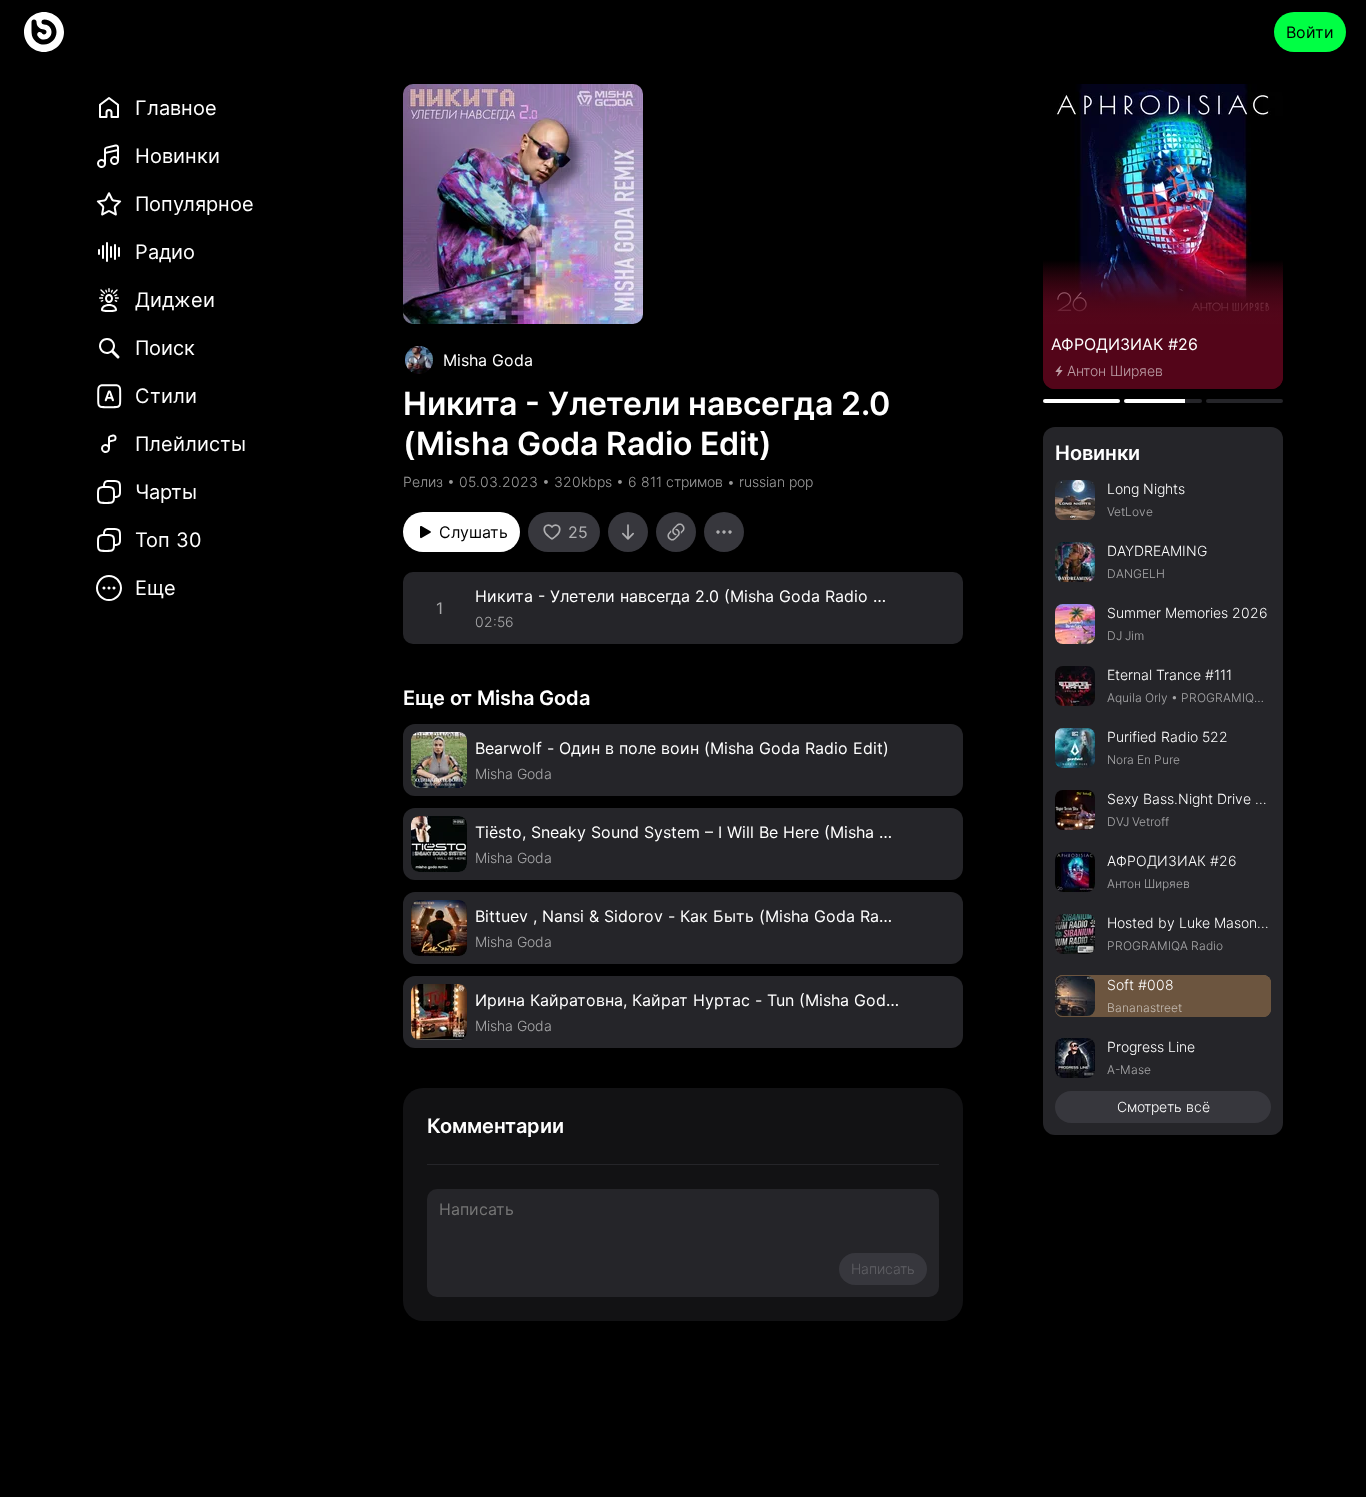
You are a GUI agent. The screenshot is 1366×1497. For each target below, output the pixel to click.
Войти (1310, 32)
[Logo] (44, 32)
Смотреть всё (1163, 1106)
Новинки (1097, 453)
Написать (883, 1268)
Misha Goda (488, 360)
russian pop (776, 481)
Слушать (473, 532)
